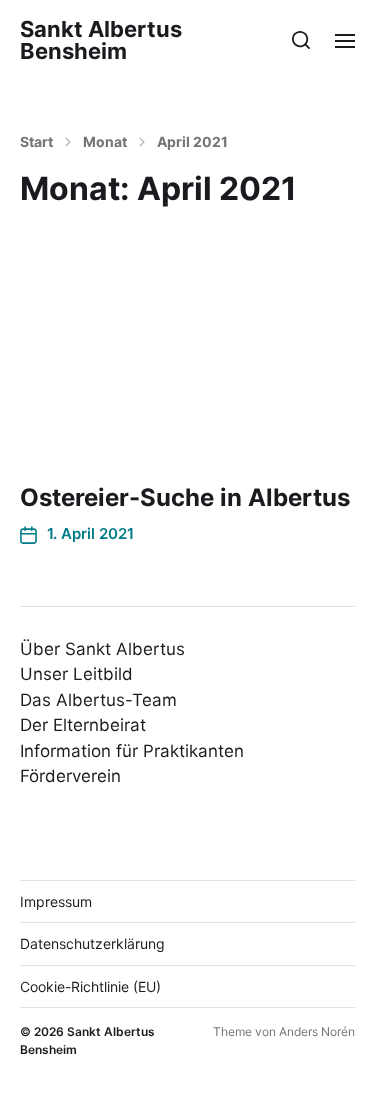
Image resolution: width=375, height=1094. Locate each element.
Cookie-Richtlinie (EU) (90, 986)
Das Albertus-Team (98, 700)
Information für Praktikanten (132, 751)
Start (36, 142)
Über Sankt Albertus (102, 649)
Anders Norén (317, 1031)
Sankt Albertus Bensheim (101, 40)
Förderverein (70, 776)
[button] (301, 40)
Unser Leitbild (76, 674)
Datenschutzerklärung (92, 943)
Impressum (56, 901)
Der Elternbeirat (83, 725)
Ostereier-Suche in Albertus (185, 497)
